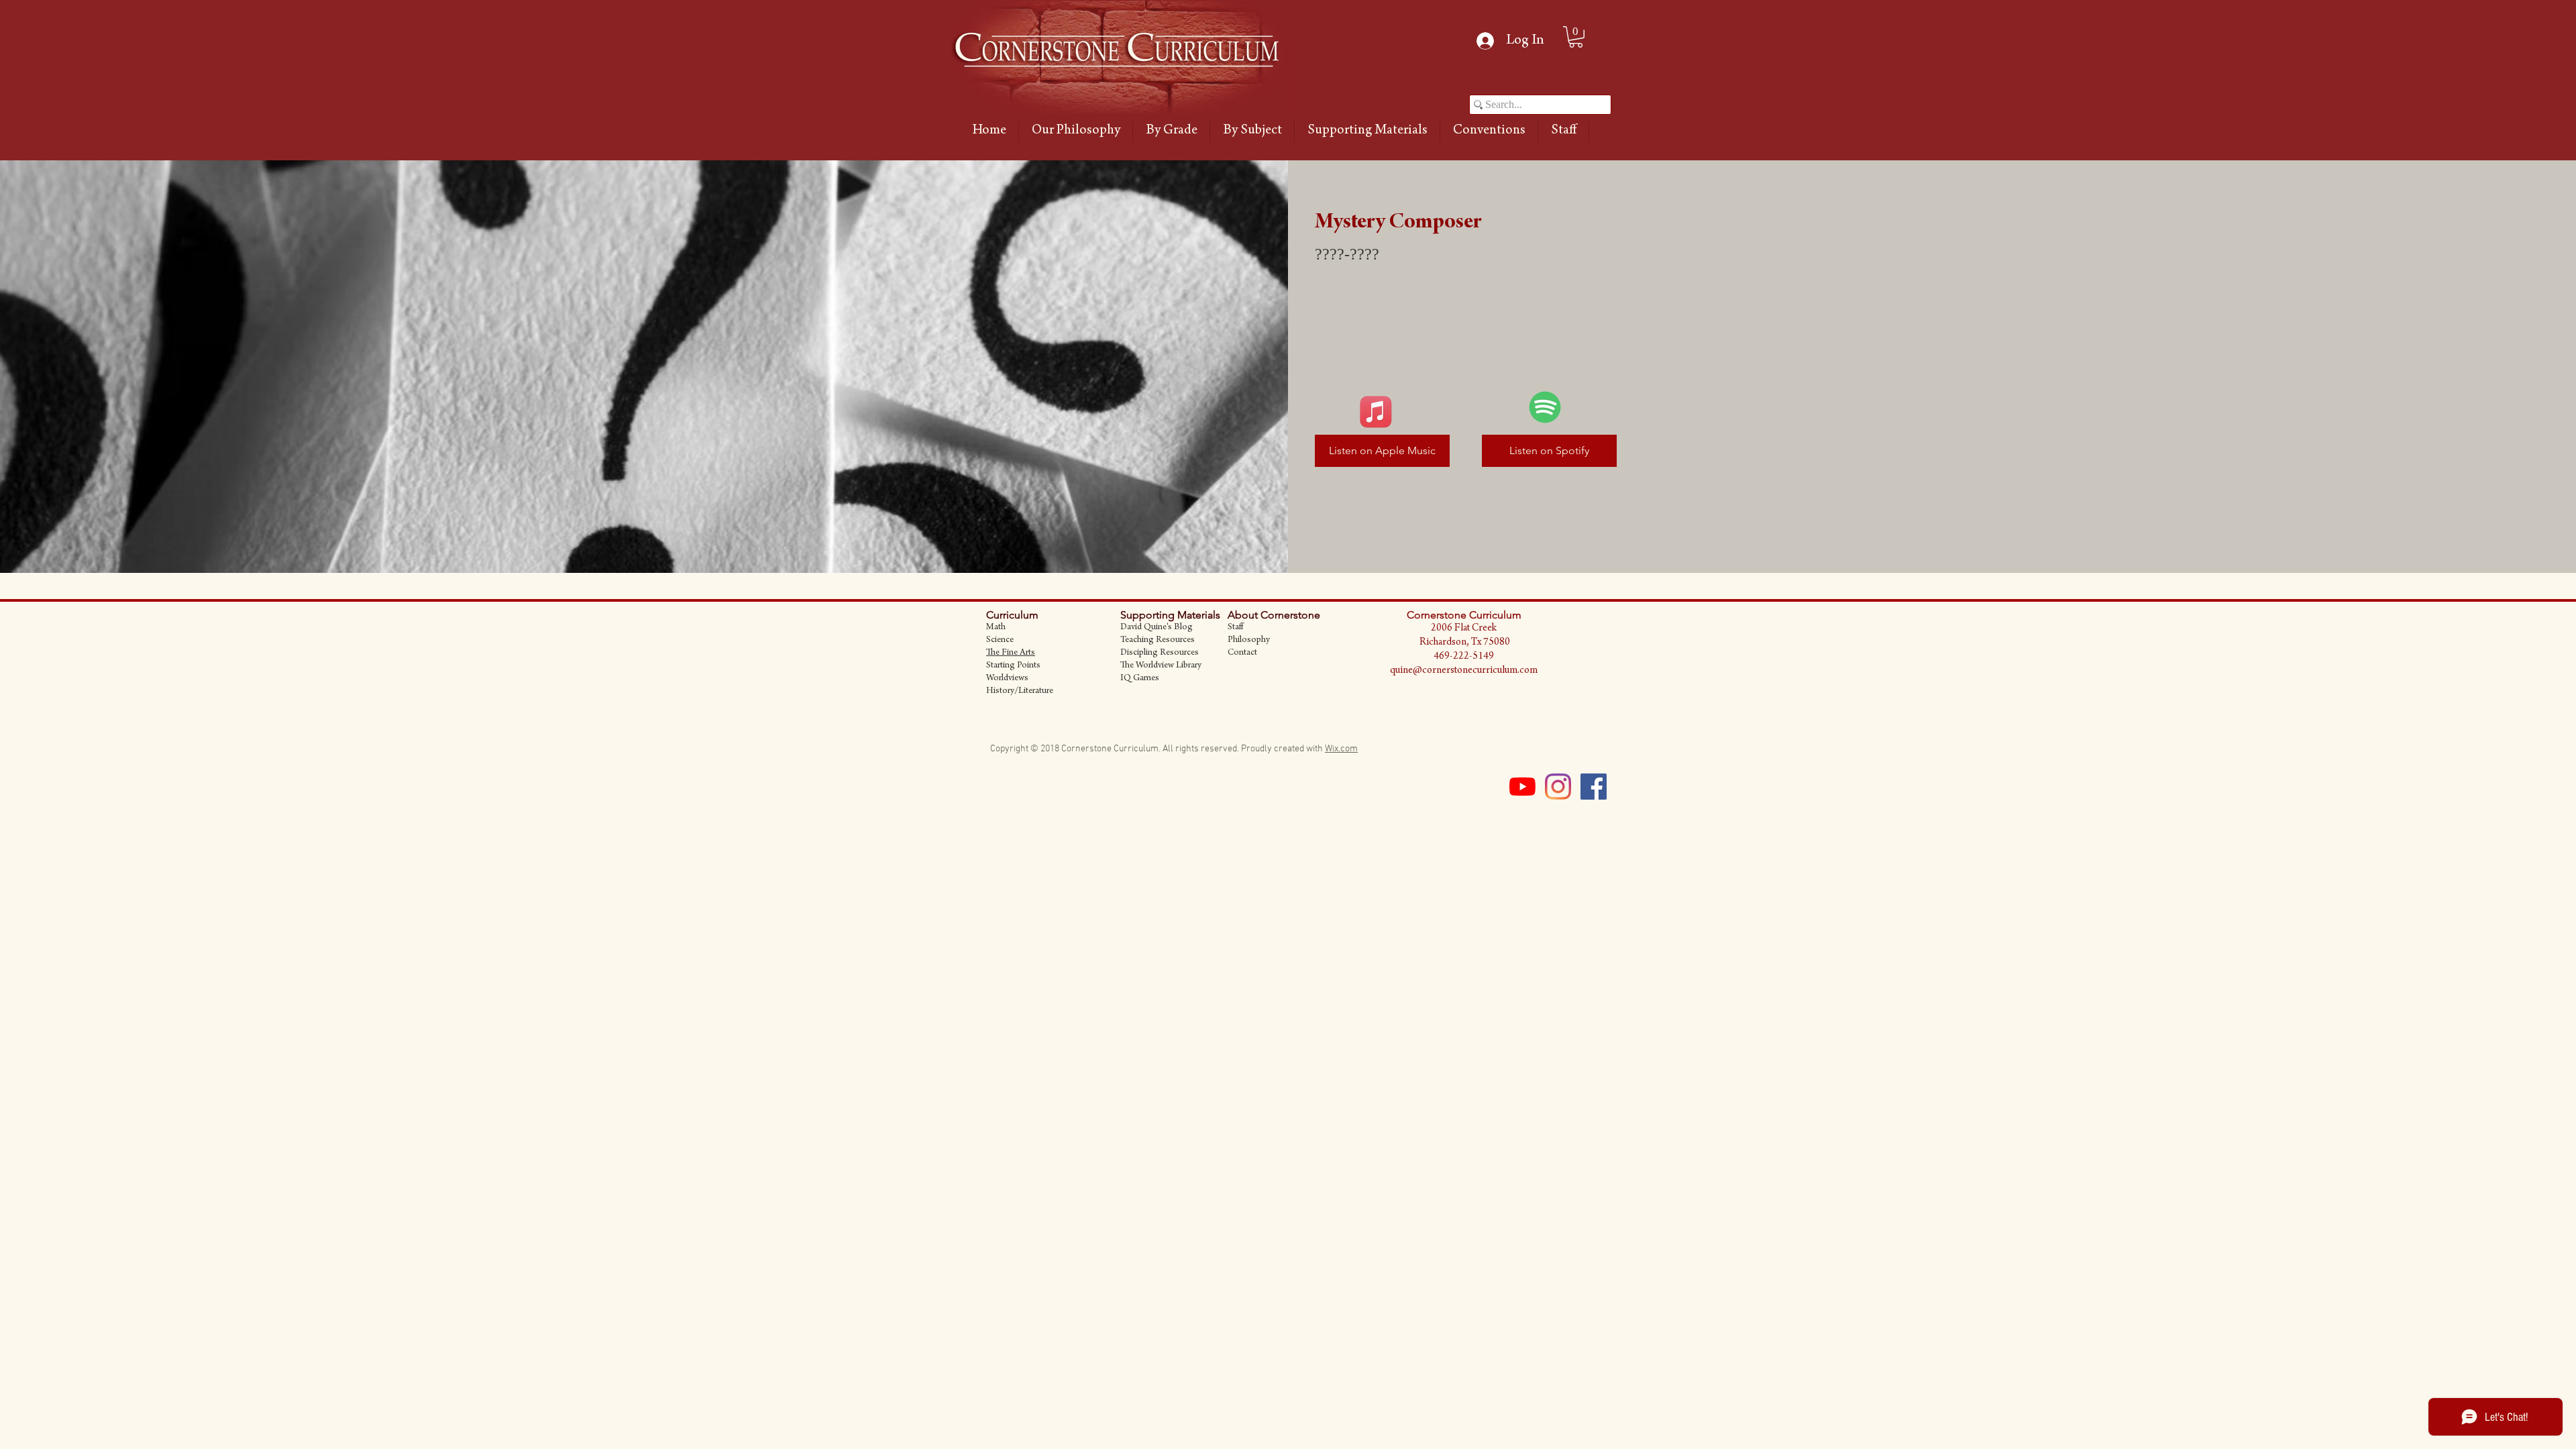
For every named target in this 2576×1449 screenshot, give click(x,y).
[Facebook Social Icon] (1594, 787)
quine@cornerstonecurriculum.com (1464, 671)
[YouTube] (1522, 787)
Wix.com (1341, 749)
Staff (1235, 628)
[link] (1576, 37)
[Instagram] (1558, 787)
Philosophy (1249, 641)
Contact (1242, 653)
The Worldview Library (1161, 666)
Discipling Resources (1160, 653)
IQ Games (1140, 679)
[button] (1171, 131)
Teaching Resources (1158, 641)
